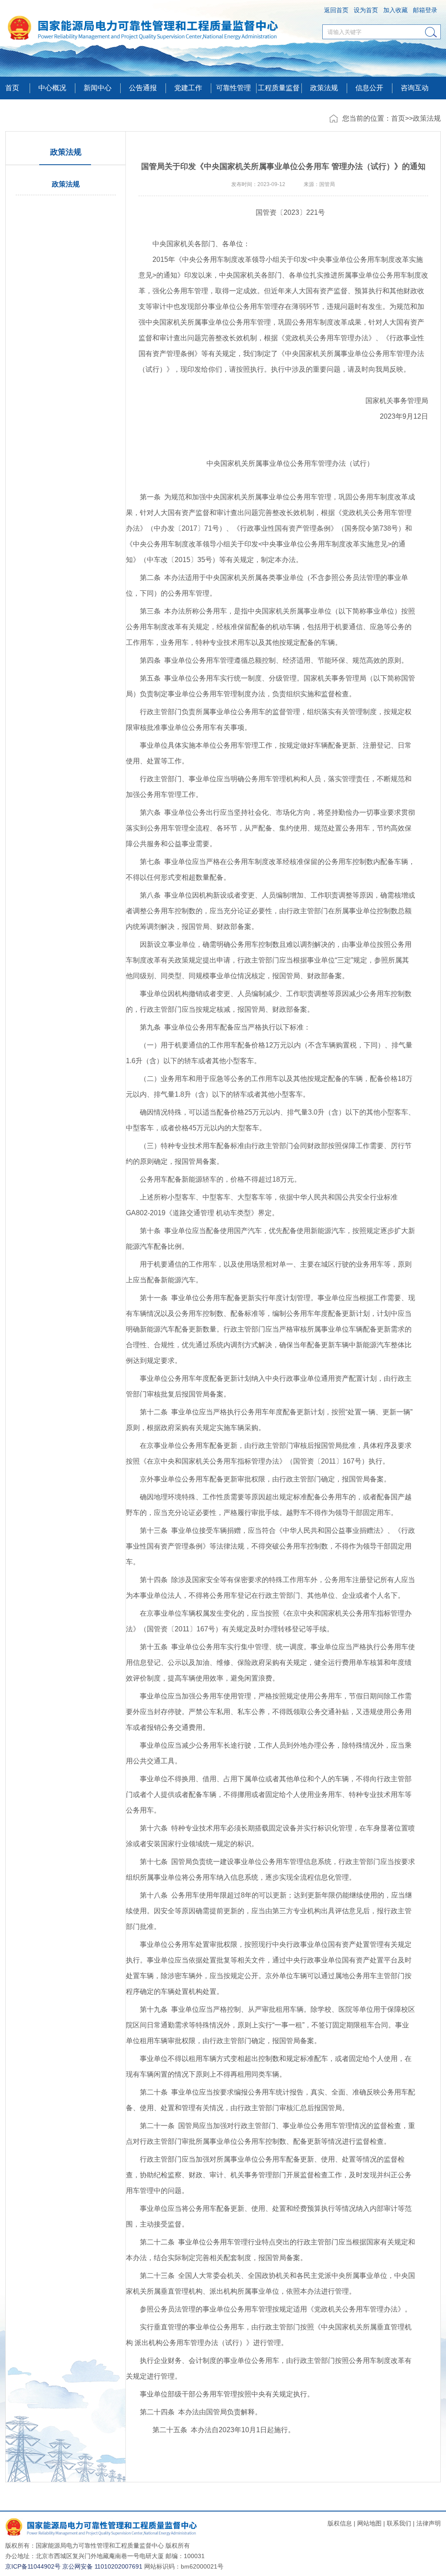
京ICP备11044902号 (33, 2566)
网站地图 (369, 2523)
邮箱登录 (425, 10)
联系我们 (399, 2523)
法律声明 (429, 2523)
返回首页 (336, 10)
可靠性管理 (233, 88)
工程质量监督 (279, 88)
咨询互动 (415, 88)
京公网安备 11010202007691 (102, 2566)
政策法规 (324, 88)
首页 (12, 88)
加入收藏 (395, 10)
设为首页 (366, 10)
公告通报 (143, 88)
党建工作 (188, 88)
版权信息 (340, 2523)
